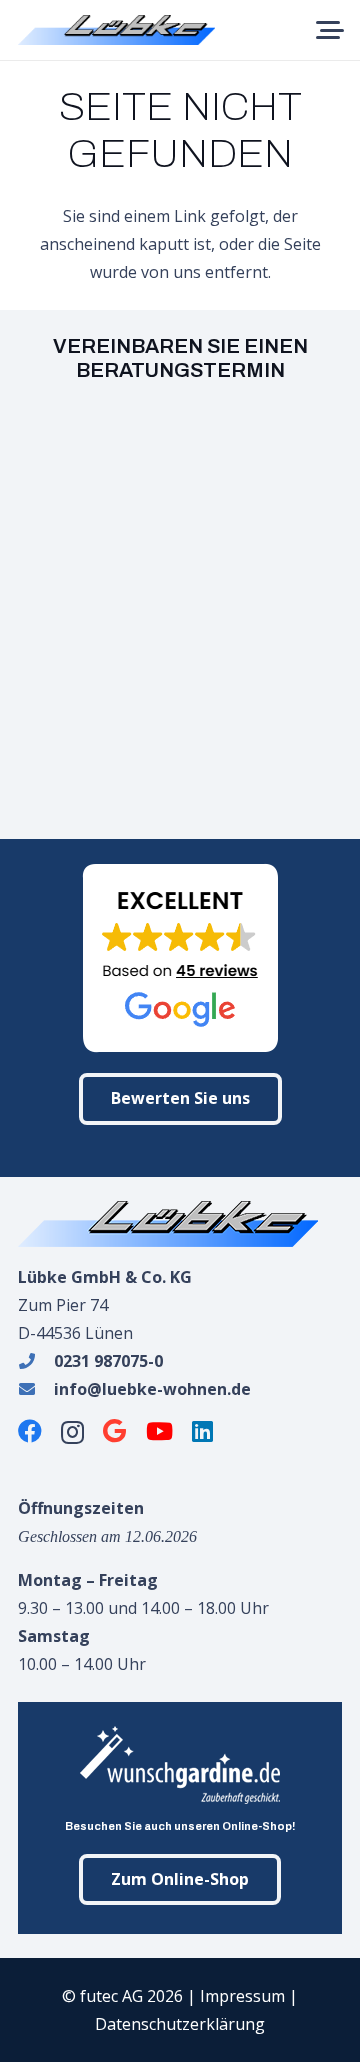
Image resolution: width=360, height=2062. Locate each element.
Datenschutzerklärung (180, 2024)
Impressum (242, 1996)
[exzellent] (180, 958)
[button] (330, 30)
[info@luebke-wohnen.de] (36, 1389)
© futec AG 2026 (122, 1996)
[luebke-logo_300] (180, 1224)
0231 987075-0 (108, 1361)
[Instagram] (72, 1432)
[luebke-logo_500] (116, 30)
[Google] (114, 1431)
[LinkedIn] (202, 1431)
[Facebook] (30, 1431)
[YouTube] (159, 1431)
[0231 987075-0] (36, 1361)
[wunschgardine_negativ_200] (180, 1765)
